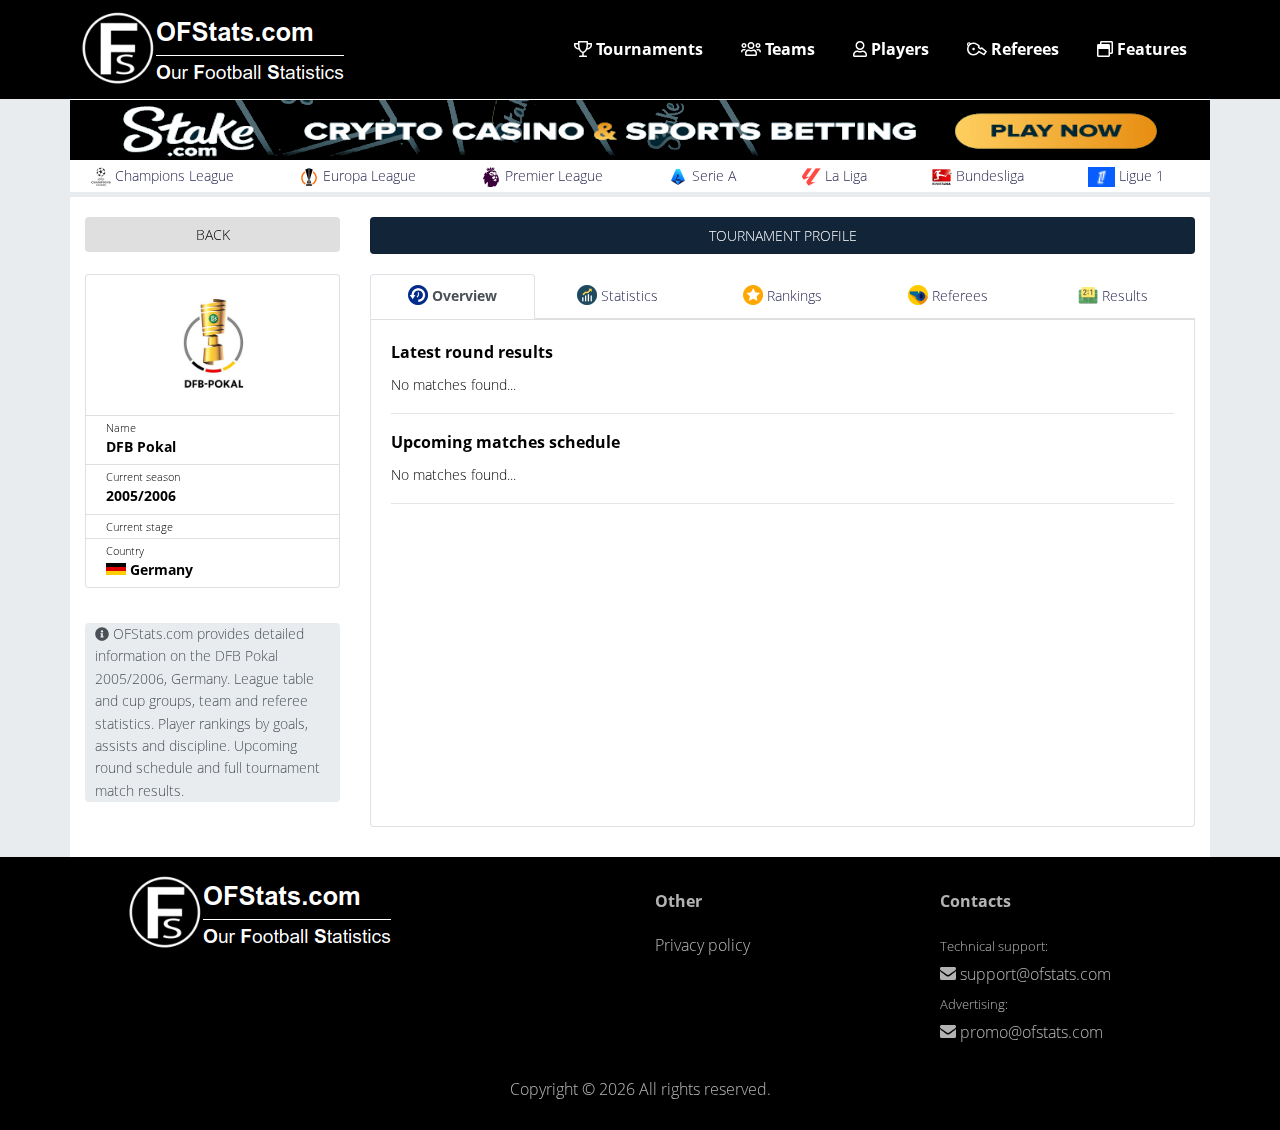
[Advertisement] (782, 686)
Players (898, 49)
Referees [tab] (958, 295)
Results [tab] (1123, 295)
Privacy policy (702, 945)
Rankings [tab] (792, 295)
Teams (788, 49)
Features (1150, 49)
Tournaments (647, 49)
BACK (213, 234)
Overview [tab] (462, 295)
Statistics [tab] (627, 295)
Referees (1023, 49)
